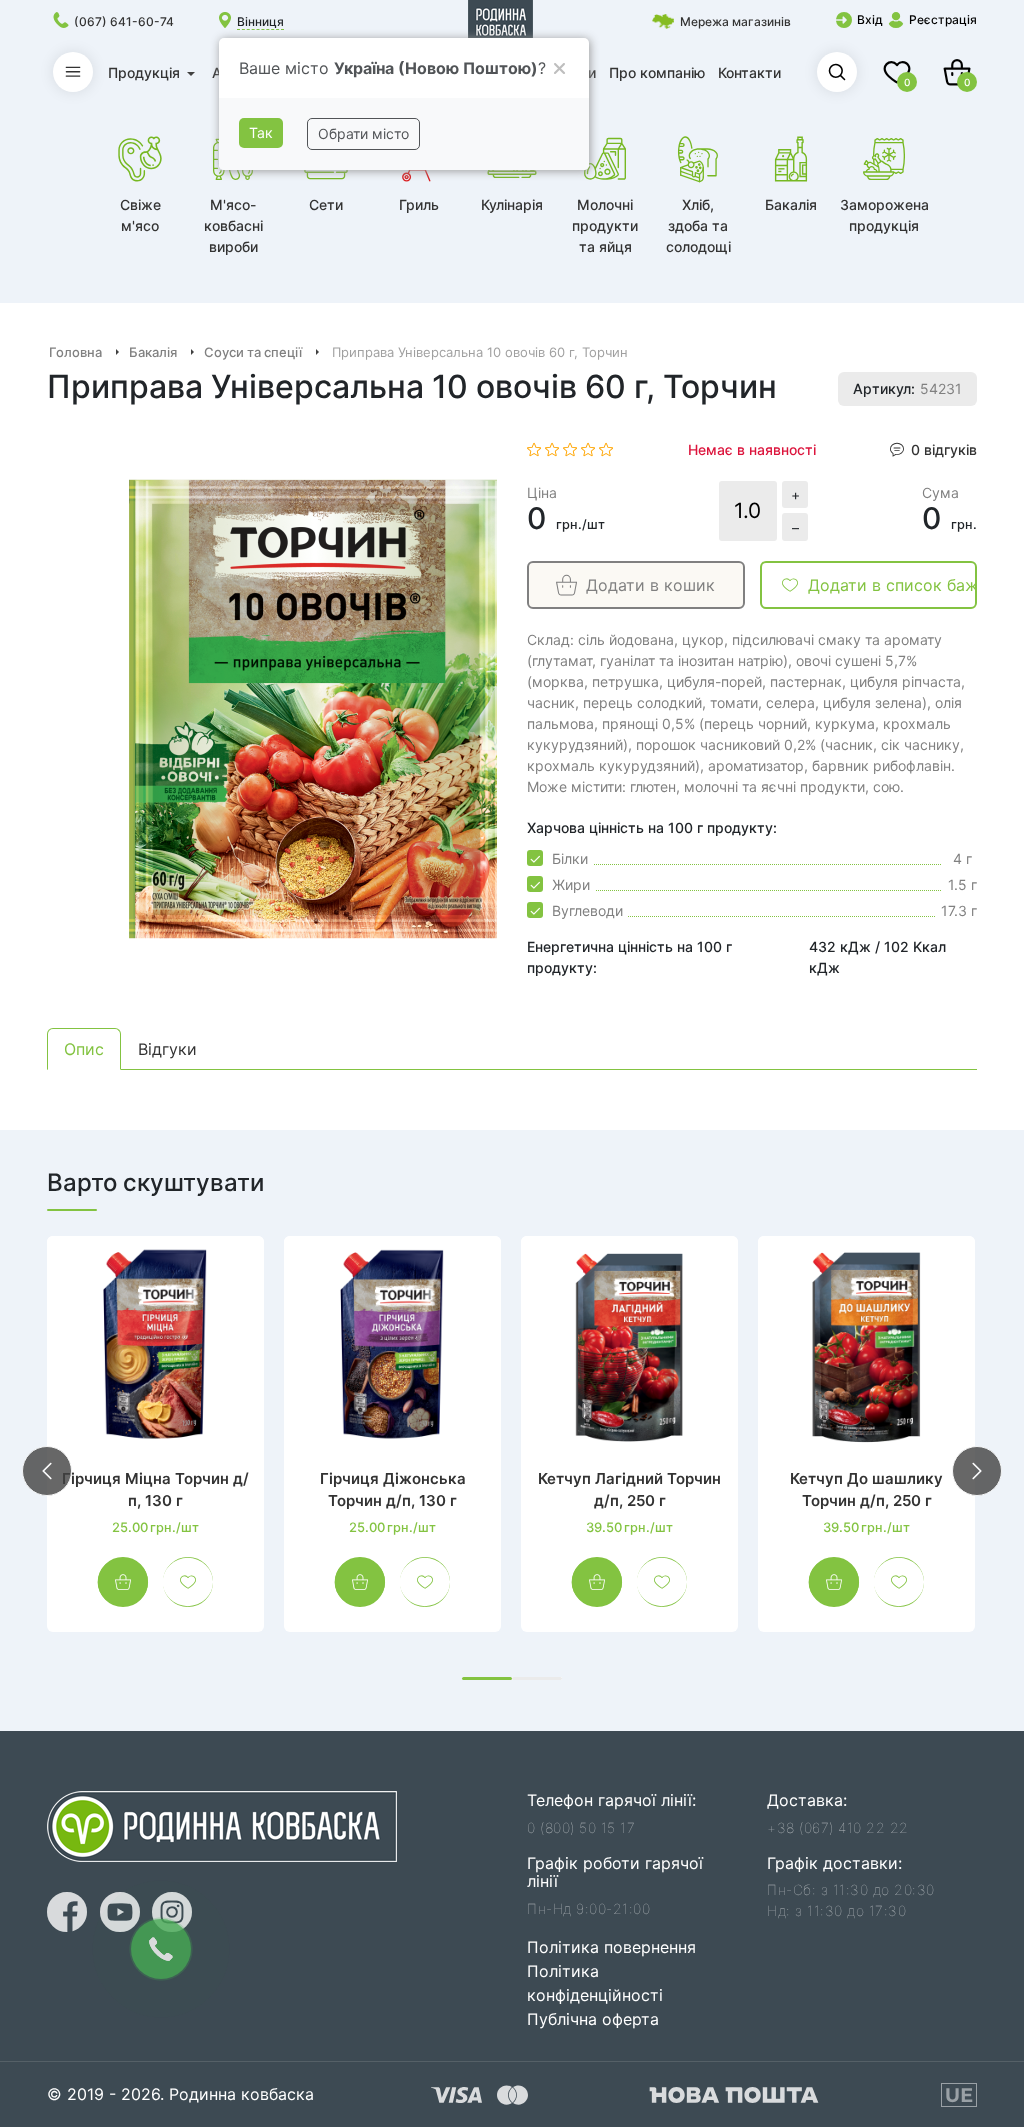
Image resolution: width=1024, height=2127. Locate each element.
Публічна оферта (593, 2019)
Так (261, 132)
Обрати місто (363, 133)
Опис (84, 1049)
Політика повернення (611, 1947)
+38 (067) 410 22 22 (838, 1827)
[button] (487, 1678)
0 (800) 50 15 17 (581, 1827)
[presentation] (47, 1471)
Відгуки (167, 1049)
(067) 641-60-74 (124, 21)
